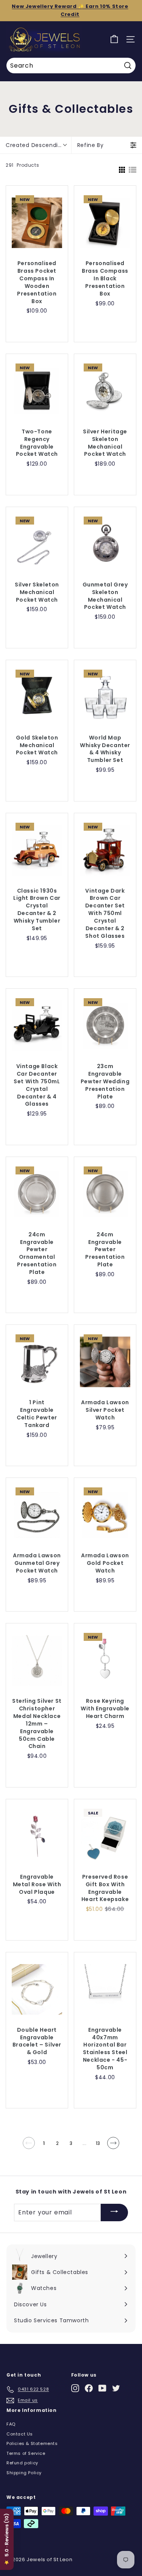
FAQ (11, 2424)
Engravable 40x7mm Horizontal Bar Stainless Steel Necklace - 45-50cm (105, 2049)
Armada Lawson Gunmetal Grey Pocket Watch (37, 1563)
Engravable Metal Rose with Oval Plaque (37, 1885)
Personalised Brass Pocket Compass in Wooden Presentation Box (37, 282)
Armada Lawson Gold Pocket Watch (105, 1563)
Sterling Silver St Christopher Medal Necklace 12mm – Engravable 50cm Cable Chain (37, 1724)
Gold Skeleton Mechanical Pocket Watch (37, 745)
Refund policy (22, 2463)
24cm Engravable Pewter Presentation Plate (105, 1250)
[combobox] (71, 66)
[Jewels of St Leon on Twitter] (116, 2388)
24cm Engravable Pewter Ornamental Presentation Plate (37, 1253)
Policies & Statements (32, 2443)
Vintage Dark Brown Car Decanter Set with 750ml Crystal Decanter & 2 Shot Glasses (105, 913)
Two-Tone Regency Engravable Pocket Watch (37, 443)
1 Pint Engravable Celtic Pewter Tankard (37, 1414)
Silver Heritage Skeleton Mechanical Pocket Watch (105, 443)
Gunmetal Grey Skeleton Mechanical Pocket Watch (105, 596)
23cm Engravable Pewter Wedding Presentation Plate (105, 1082)
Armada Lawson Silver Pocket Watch (105, 1410)
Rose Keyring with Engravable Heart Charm (105, 1709)
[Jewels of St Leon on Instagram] (75, 2388)
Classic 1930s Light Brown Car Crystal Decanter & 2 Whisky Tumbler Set (37, 910)
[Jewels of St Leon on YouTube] (102, 2388)
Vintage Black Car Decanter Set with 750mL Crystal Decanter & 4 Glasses (37, 1085)
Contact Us (20, 2434)
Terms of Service (26, 2453)
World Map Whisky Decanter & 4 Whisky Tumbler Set (105, 749)
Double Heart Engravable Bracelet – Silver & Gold (37, 2041)
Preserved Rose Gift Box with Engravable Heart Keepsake (105, 1888)
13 (98, 2143)
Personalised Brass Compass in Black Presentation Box (105, 279)
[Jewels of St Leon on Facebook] (89, 2388)
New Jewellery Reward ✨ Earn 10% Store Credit (70, 10)
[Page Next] (113, 2146)
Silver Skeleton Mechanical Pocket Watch (37, 592)
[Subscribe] (114, 2213)
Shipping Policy (24, 2473)
